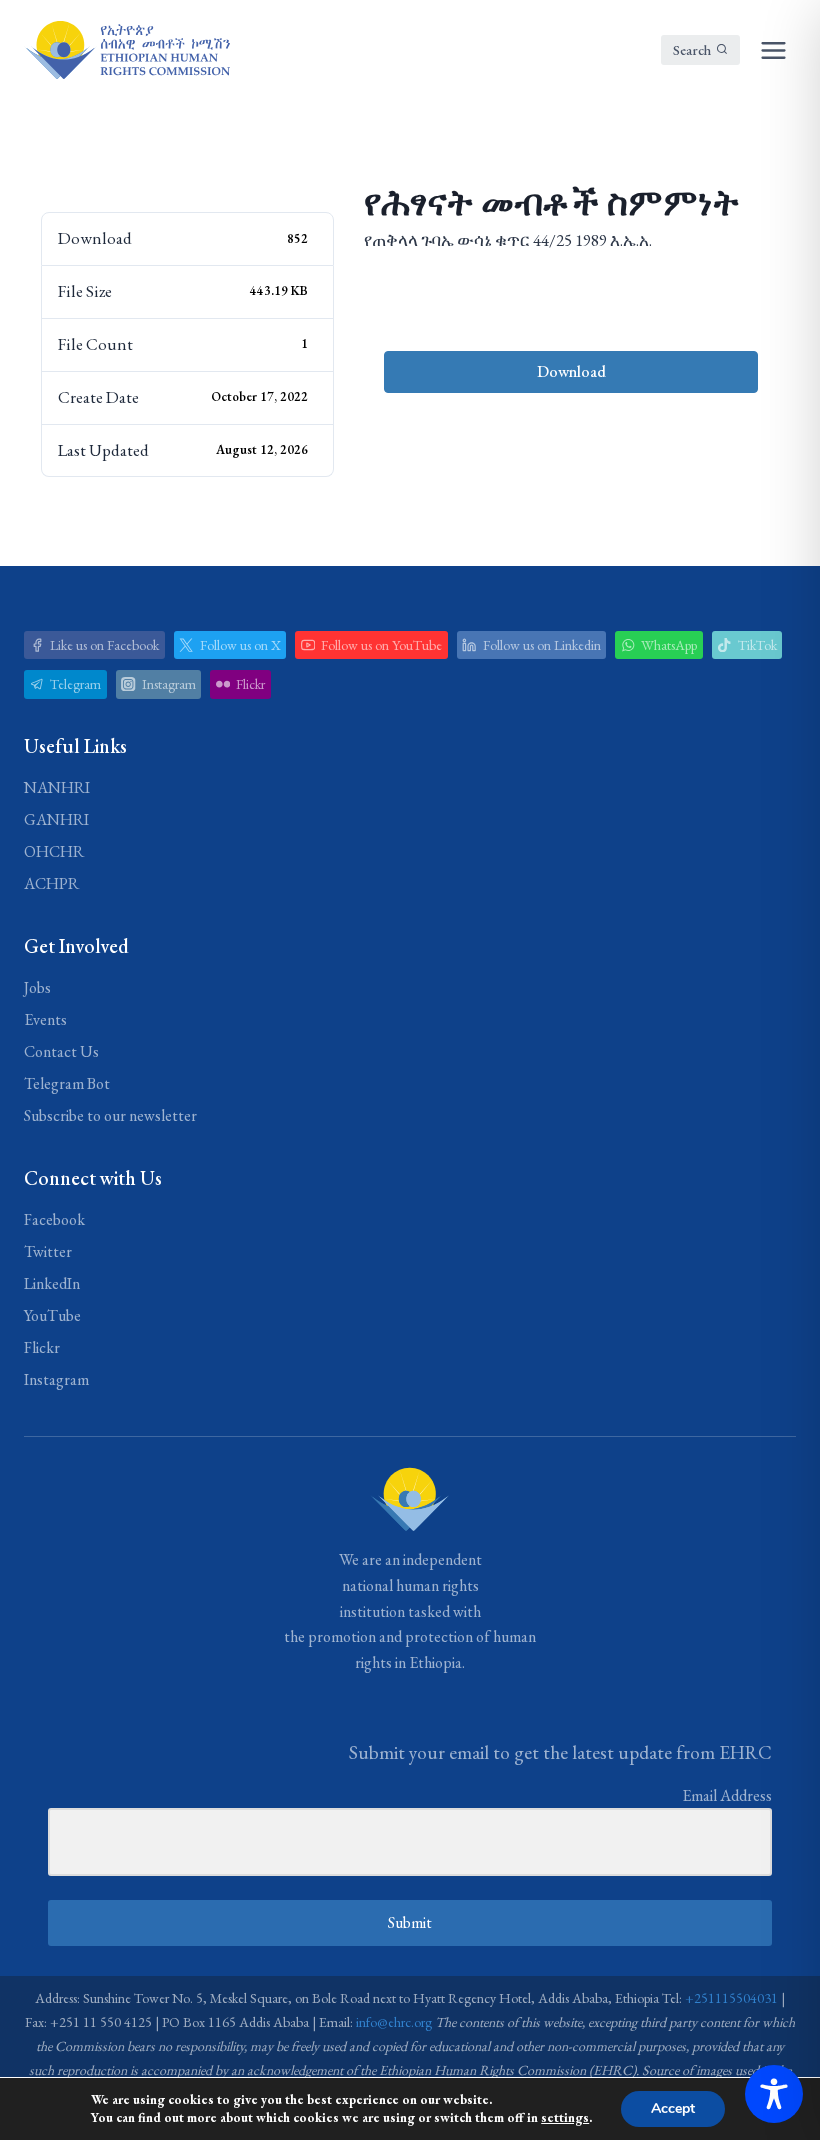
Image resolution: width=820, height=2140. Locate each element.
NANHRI (57, 787)
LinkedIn (52, 1283)
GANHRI (56, 819)
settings (565, 2117)
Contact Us (61, 1051)
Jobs (37, 987)
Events (45, 1019)
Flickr (42, 1347)
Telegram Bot (67, 1083)
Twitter (48, 1251)
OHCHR (54, 851)
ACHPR (51, 883)
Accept (673, 2108)
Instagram (56, 1379)
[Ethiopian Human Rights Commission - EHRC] (127, 50)
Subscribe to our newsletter (110, 1115)
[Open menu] (773, 50)
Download (571, 371)
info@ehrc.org (394, 2022)
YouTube (52, 1315)
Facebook (54, 1219)
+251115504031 (731, 1998)
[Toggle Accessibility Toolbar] (774, 2094)
